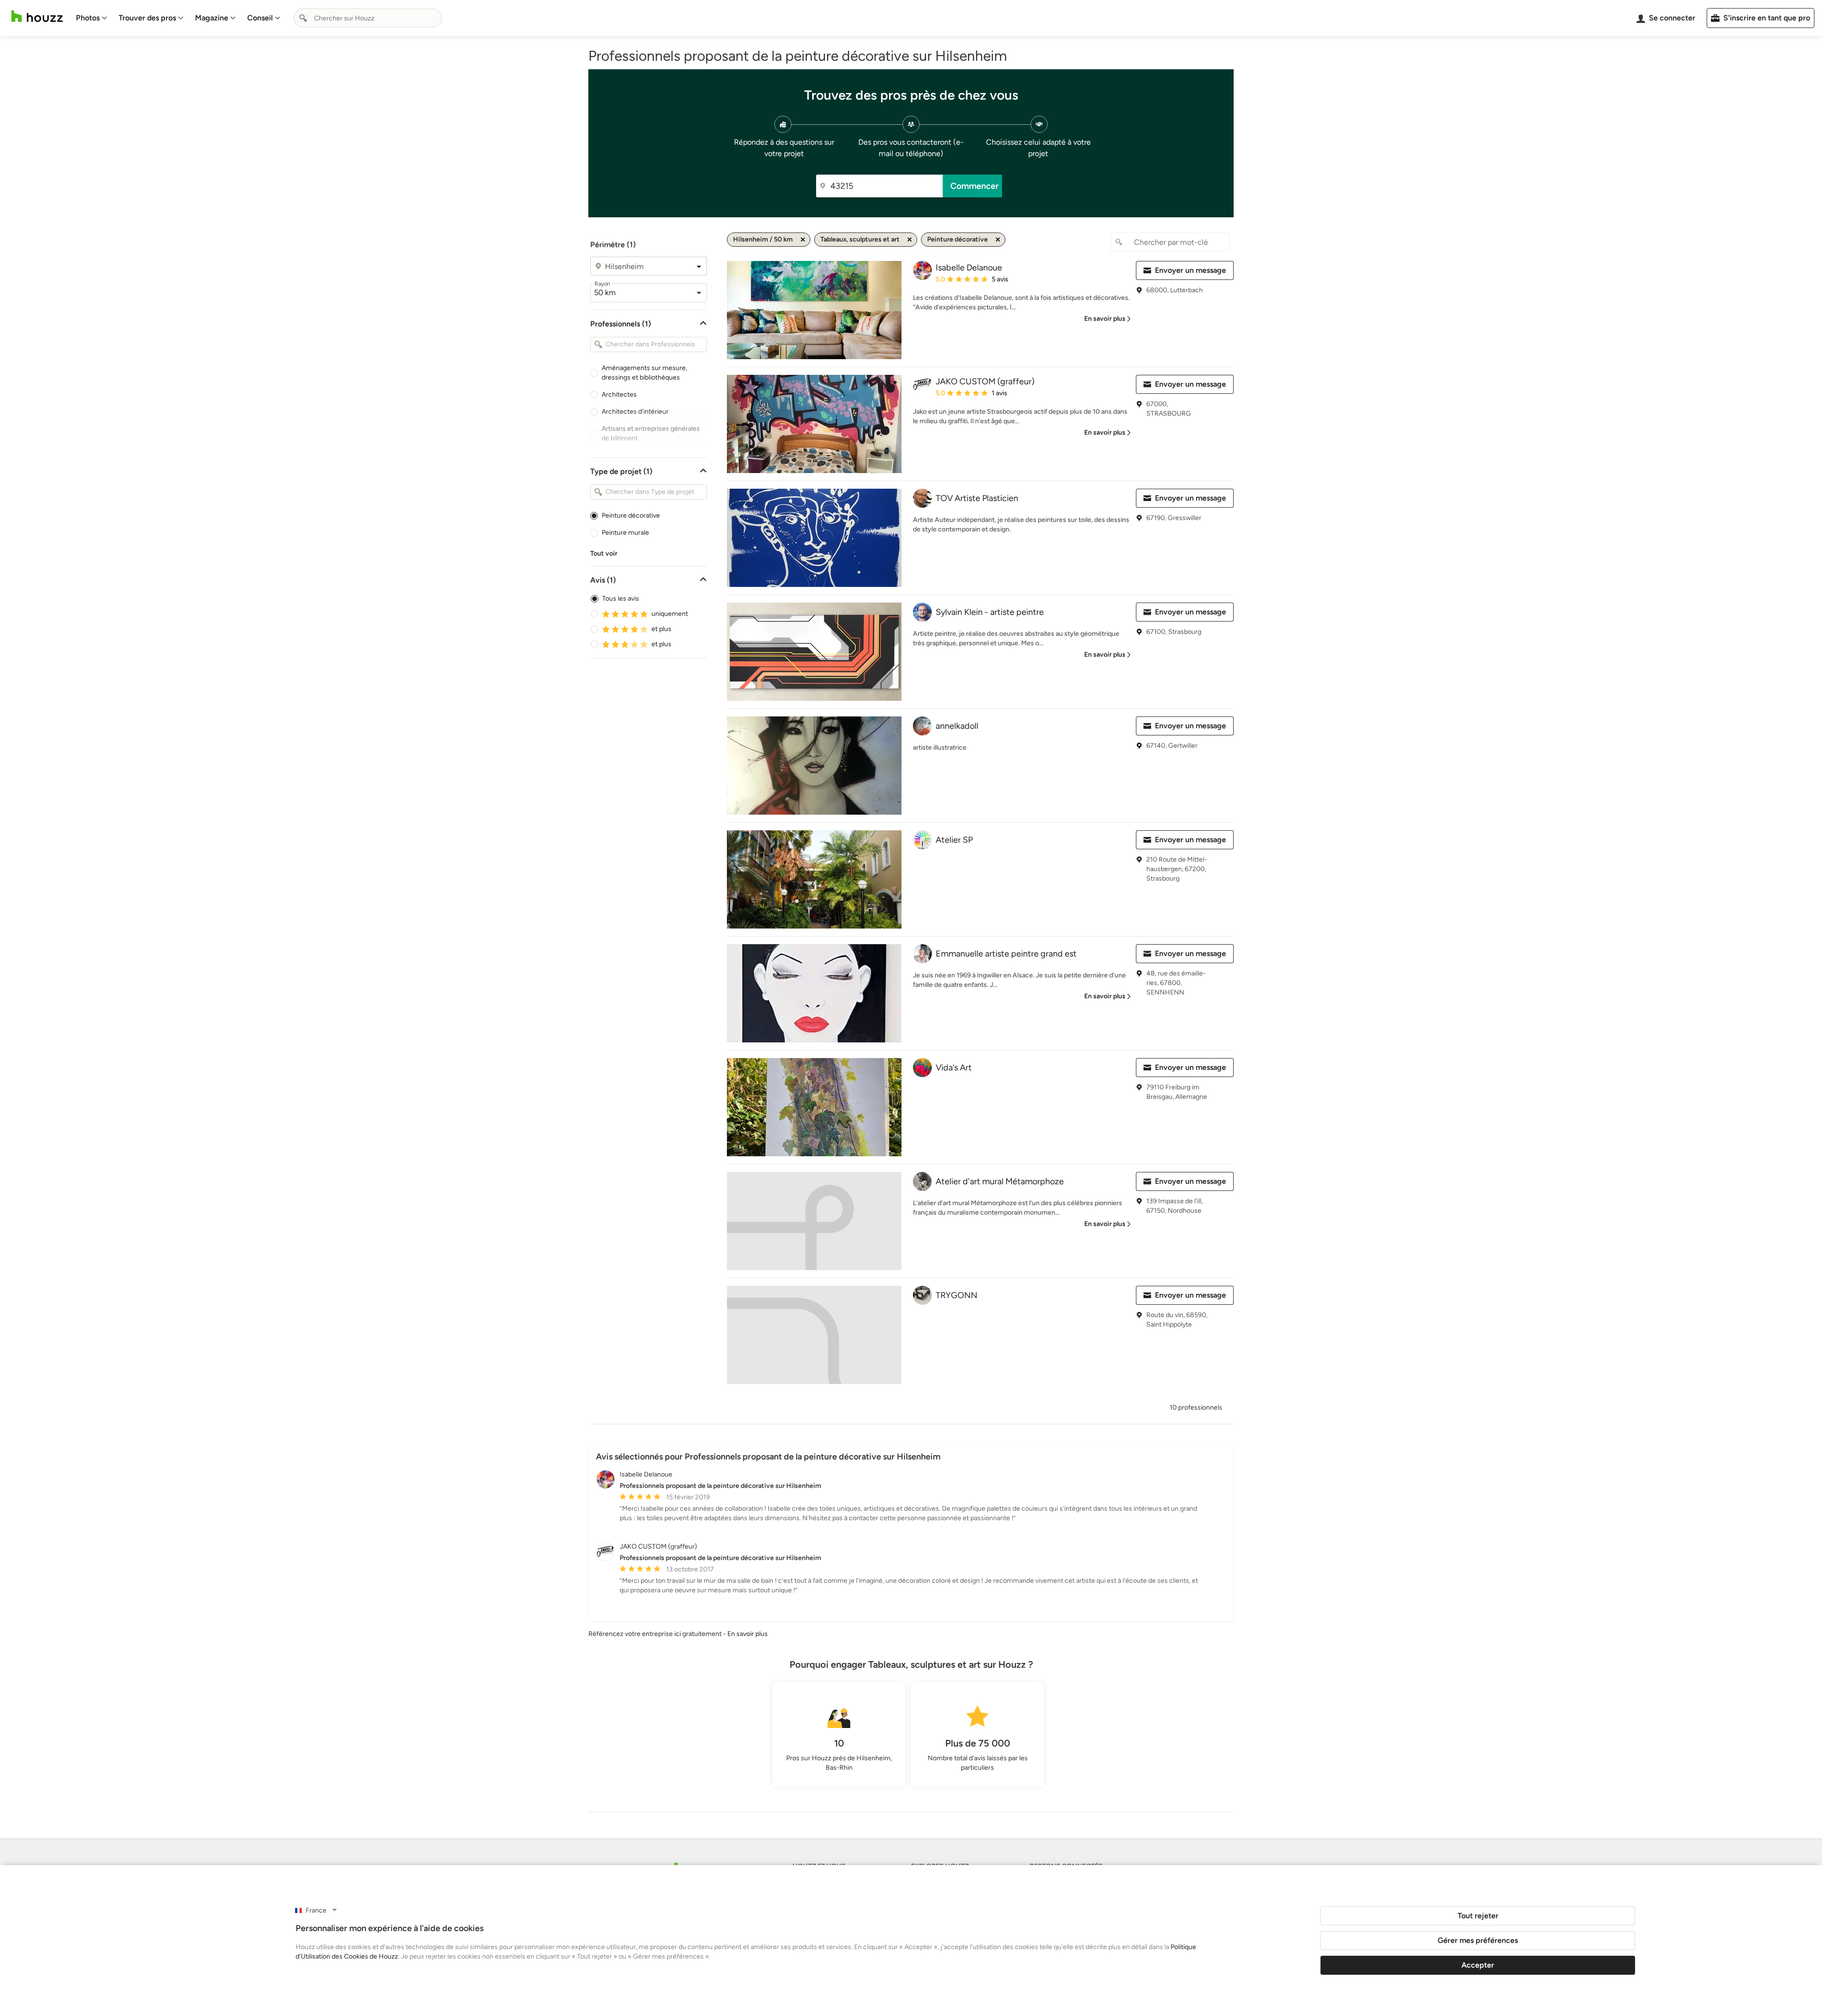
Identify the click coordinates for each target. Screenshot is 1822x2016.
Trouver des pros (147, 18)
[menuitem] (92, 18)
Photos (88, 18)
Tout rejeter (1478, 1916)
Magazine (212, 18)
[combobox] (368, 18)
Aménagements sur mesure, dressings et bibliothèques (644, 373)
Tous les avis (621, 599)
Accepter (1478, 1965)
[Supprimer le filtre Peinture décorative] (998, 240)
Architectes (619, 395)
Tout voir (604, 553)
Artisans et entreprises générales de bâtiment (651, 433)
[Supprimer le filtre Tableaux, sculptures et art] (910, 240)
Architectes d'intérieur (635, 412)
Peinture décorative (631, 516)
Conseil (260, 18)
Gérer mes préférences (1478, 1940)
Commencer (975, 186)
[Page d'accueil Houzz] (37, 16)
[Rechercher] (303, 18)
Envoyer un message (1190, 270)
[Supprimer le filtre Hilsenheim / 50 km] (803, 240)
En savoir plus (748, 1634)
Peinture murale (625, 533)
